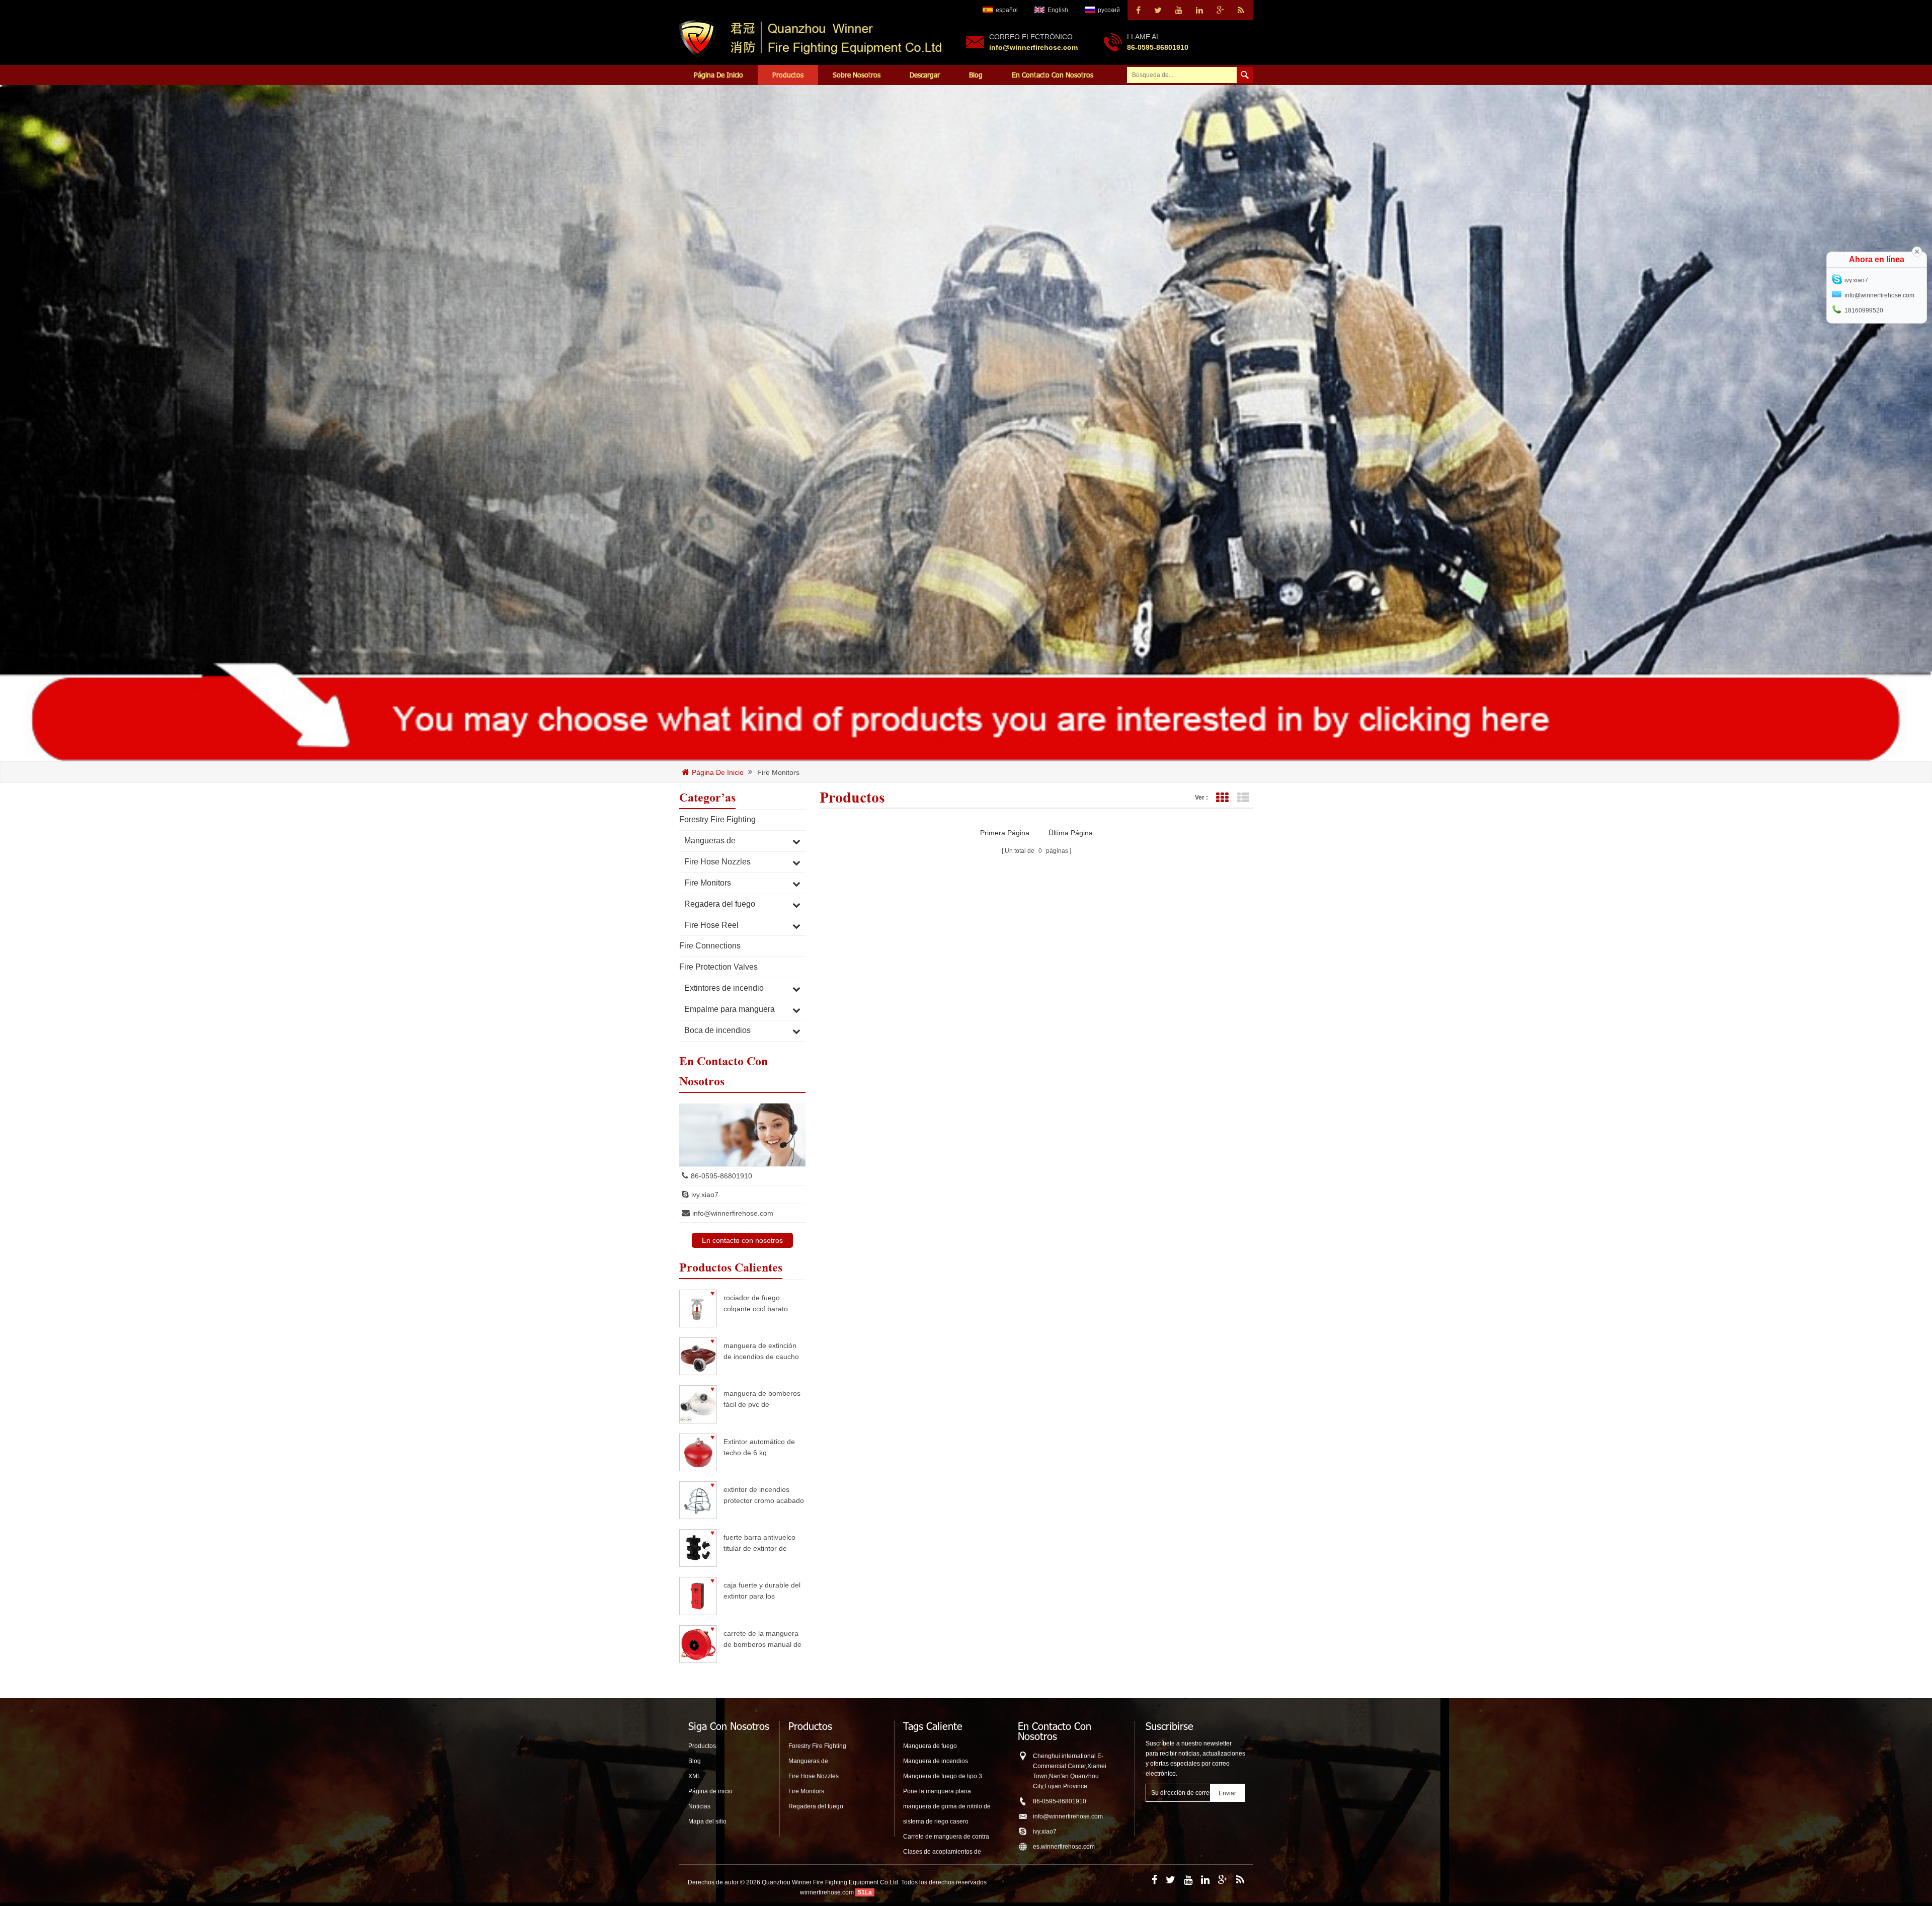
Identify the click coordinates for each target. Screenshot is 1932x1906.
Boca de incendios (717, 1030)
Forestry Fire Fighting (717, 819)
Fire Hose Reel (711, 925)
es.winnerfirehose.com (1064, 1847)
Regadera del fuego (720, 904)
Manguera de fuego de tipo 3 (943, 1776)
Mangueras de (710, 841)
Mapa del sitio (707, 1821)
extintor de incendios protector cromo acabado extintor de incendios (764, 1495)
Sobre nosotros (857, 75)
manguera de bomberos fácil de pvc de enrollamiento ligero (762, 1399)
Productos (788, 75)
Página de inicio (718, 75)
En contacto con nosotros (1053, 75)
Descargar (925, 75)
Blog (976, 75)
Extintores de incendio (724, 988)
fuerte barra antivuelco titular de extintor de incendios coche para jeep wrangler (759, 1542)
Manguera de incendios (936, 1761)
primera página (1005, 833)
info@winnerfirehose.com (1033, 47)
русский (1109, 10)
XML (695, 1776)
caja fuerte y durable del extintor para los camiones (762, 1590)
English (1058, 10)
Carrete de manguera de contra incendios (946, 1837)
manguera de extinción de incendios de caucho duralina (761, 1351)
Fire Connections (710, 946)
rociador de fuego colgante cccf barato (756, 1303)
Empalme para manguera (730, 1009)
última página (1071, 833)
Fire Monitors (778, 773)
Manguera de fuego (930, 1746)
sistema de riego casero (936, 1821)
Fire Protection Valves (718, 967)
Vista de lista (1243, 798)
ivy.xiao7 (705, 1195)
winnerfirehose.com (827, 1892)
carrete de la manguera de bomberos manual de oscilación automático (762, 1639)
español (1007, 10)
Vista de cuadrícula (1222, 798)
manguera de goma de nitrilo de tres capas (947, 1807)
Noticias (699, 1806)
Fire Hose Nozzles (717, 862)
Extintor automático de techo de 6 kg (759, 1447)
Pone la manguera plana (937, 1791)
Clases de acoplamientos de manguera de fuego (942, 1852)
